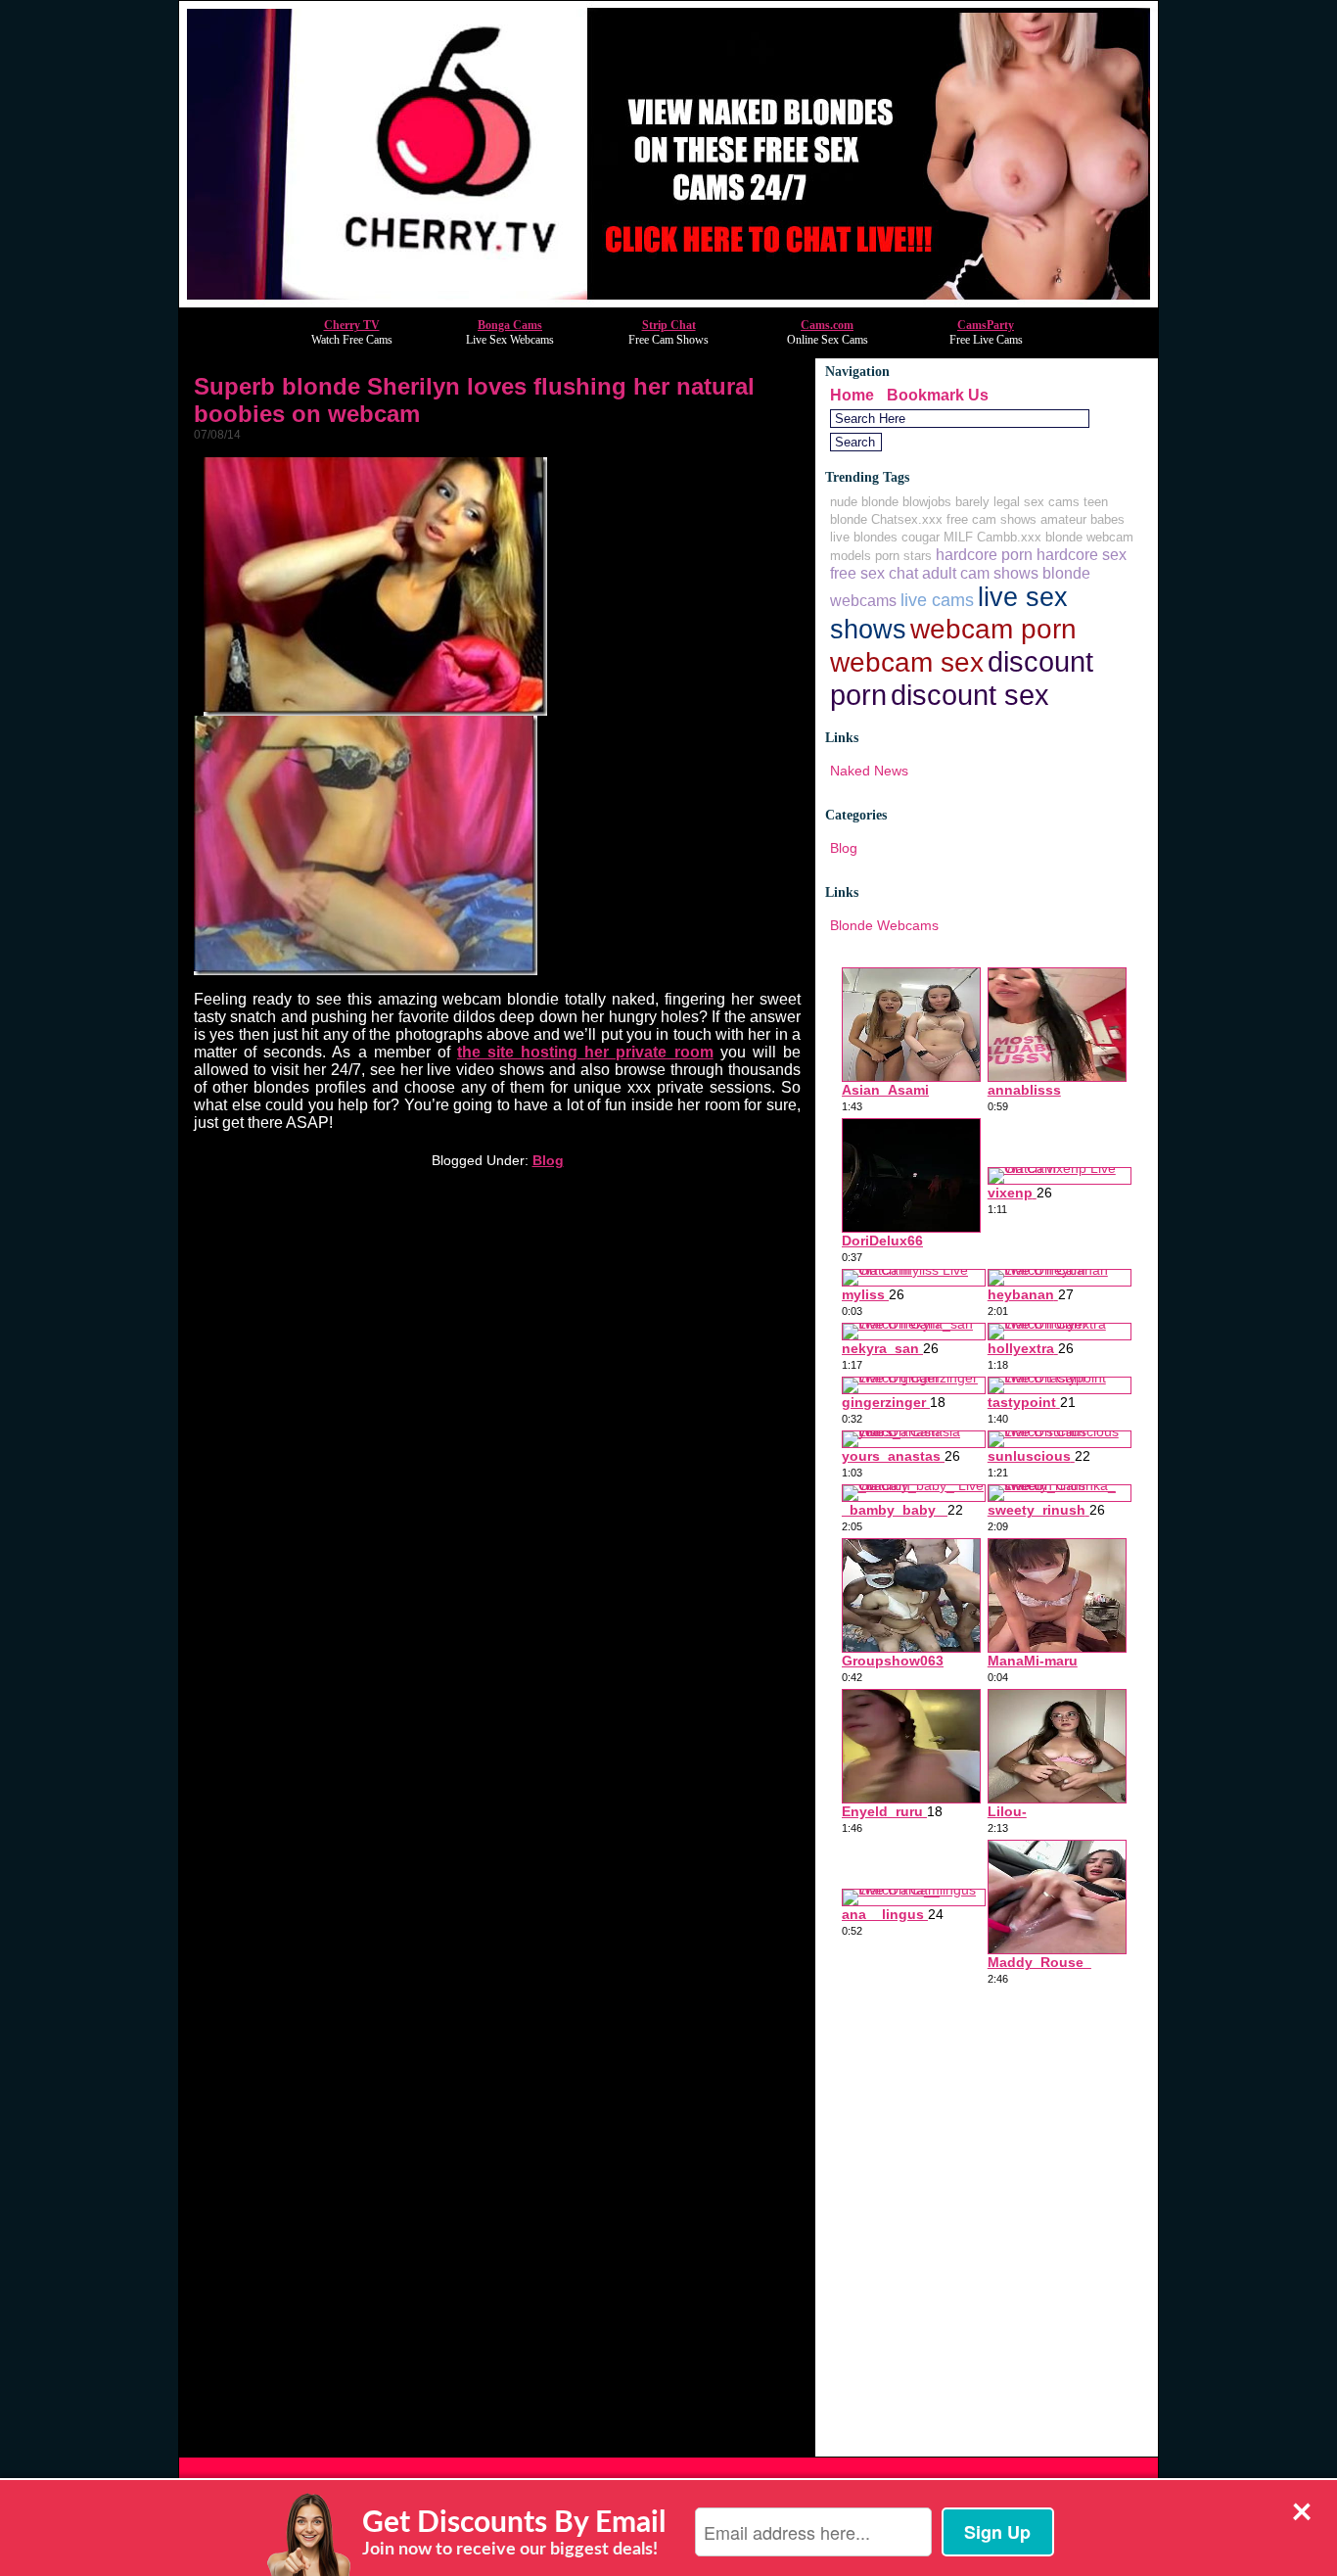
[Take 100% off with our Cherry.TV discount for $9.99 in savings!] (668, 302)
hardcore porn (984, 554)
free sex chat (874, 573)
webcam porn (993, 629)
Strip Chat (669, 325)
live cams (937, 600)
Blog (548, 1160)
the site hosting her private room (585, 1052)
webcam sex (907, 662)
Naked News (869, 771)
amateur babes (1083, 519)
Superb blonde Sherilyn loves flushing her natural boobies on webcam (474, 400)
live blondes (864, 537)
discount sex (970, 695)
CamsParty (986, 325)
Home (852, 395)
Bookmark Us (938, 395)
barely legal (988, 502)
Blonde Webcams (884, 925)
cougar (921, 537)
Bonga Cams (510, 325)
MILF (958, 537)
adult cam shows (980, 573)
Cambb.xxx (1009, 537)
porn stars (903, 556)
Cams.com (827, 325)
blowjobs (927, 502)
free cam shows (991, 519)
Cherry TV (352, 325)
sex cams (1052, 502)
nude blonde (864, 502)
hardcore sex (1082, 554)
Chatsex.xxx (907, 519)
